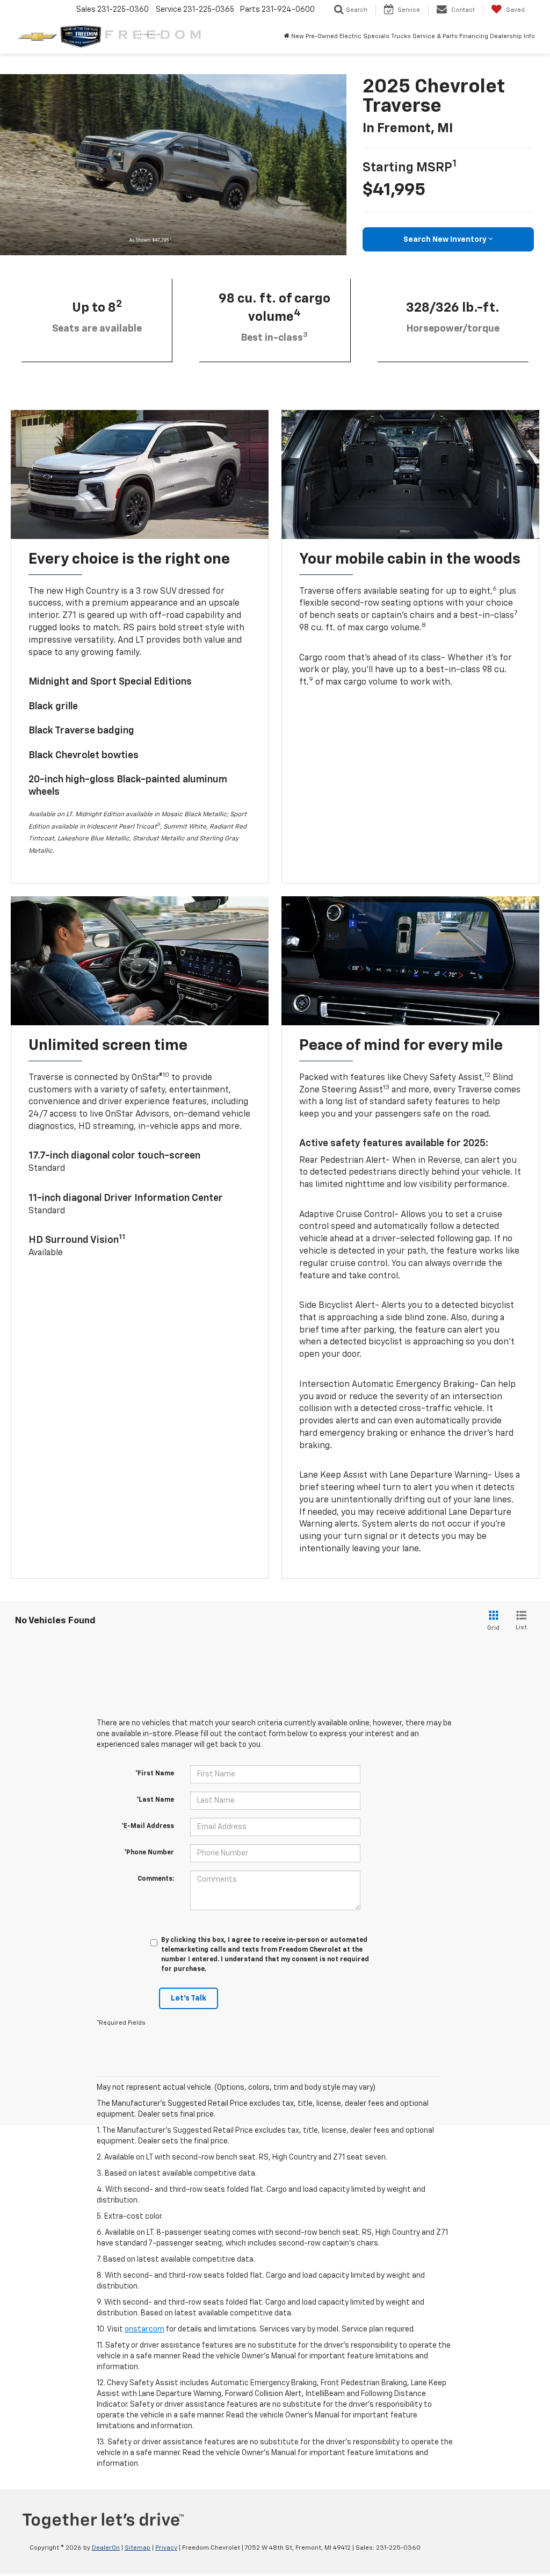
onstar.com (144, 2329)
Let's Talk (189, 1998)
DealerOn (106, 2548)
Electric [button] (350, 36)
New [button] (298, 36)
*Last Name (155, 1800)
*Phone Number (149, 1853)
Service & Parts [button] (435, 36)
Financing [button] (474, 36)
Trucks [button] (401, 36)
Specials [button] (376, 36)
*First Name (155, 1774)
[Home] (287, 37)
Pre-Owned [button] (322, 36)
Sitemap (137, 2548)
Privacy (166, 2548)
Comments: (156, 1879)
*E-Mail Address (148, 1826)
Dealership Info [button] (512, 36)
